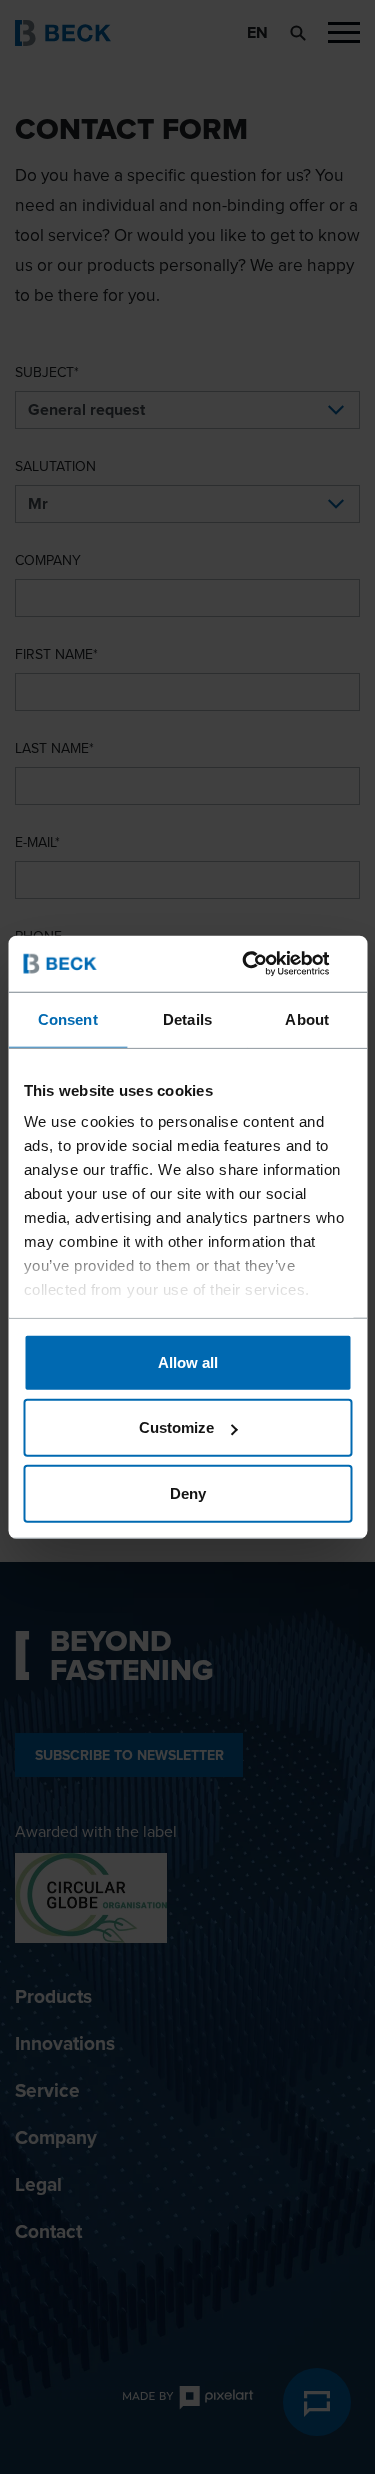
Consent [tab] (68, 1018)
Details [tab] (187, 1018)
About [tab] (307, 1018)
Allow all (188, 1361)
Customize (176, 1427)
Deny (188, 1492)
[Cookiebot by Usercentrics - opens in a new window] (267, 964)
